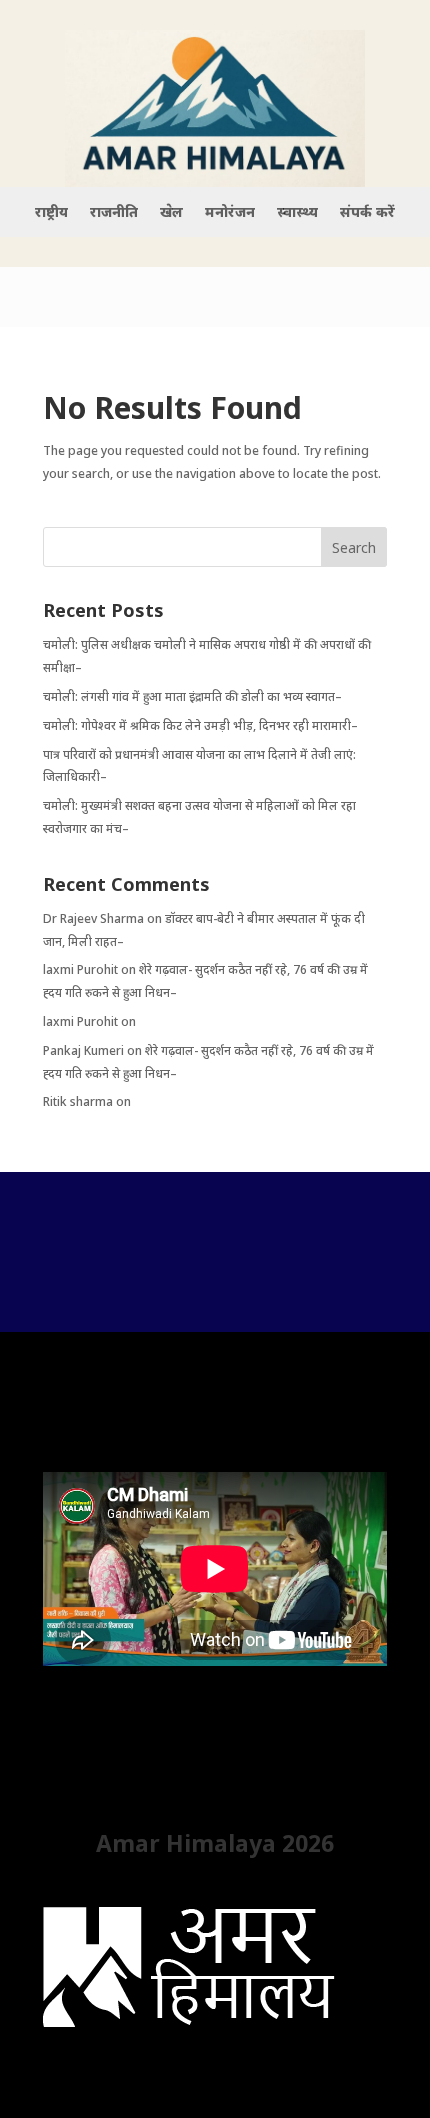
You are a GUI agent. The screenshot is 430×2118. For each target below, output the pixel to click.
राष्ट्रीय (51, 213)
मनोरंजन (230, 213)
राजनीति (114, 213)
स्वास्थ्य (297, 213)
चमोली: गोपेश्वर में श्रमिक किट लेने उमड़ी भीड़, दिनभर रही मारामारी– (200, 725)
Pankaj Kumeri (83, 1050)
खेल (171, 213)
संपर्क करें (367, 213)
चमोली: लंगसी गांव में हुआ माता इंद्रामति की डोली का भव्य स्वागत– (192, 696)
